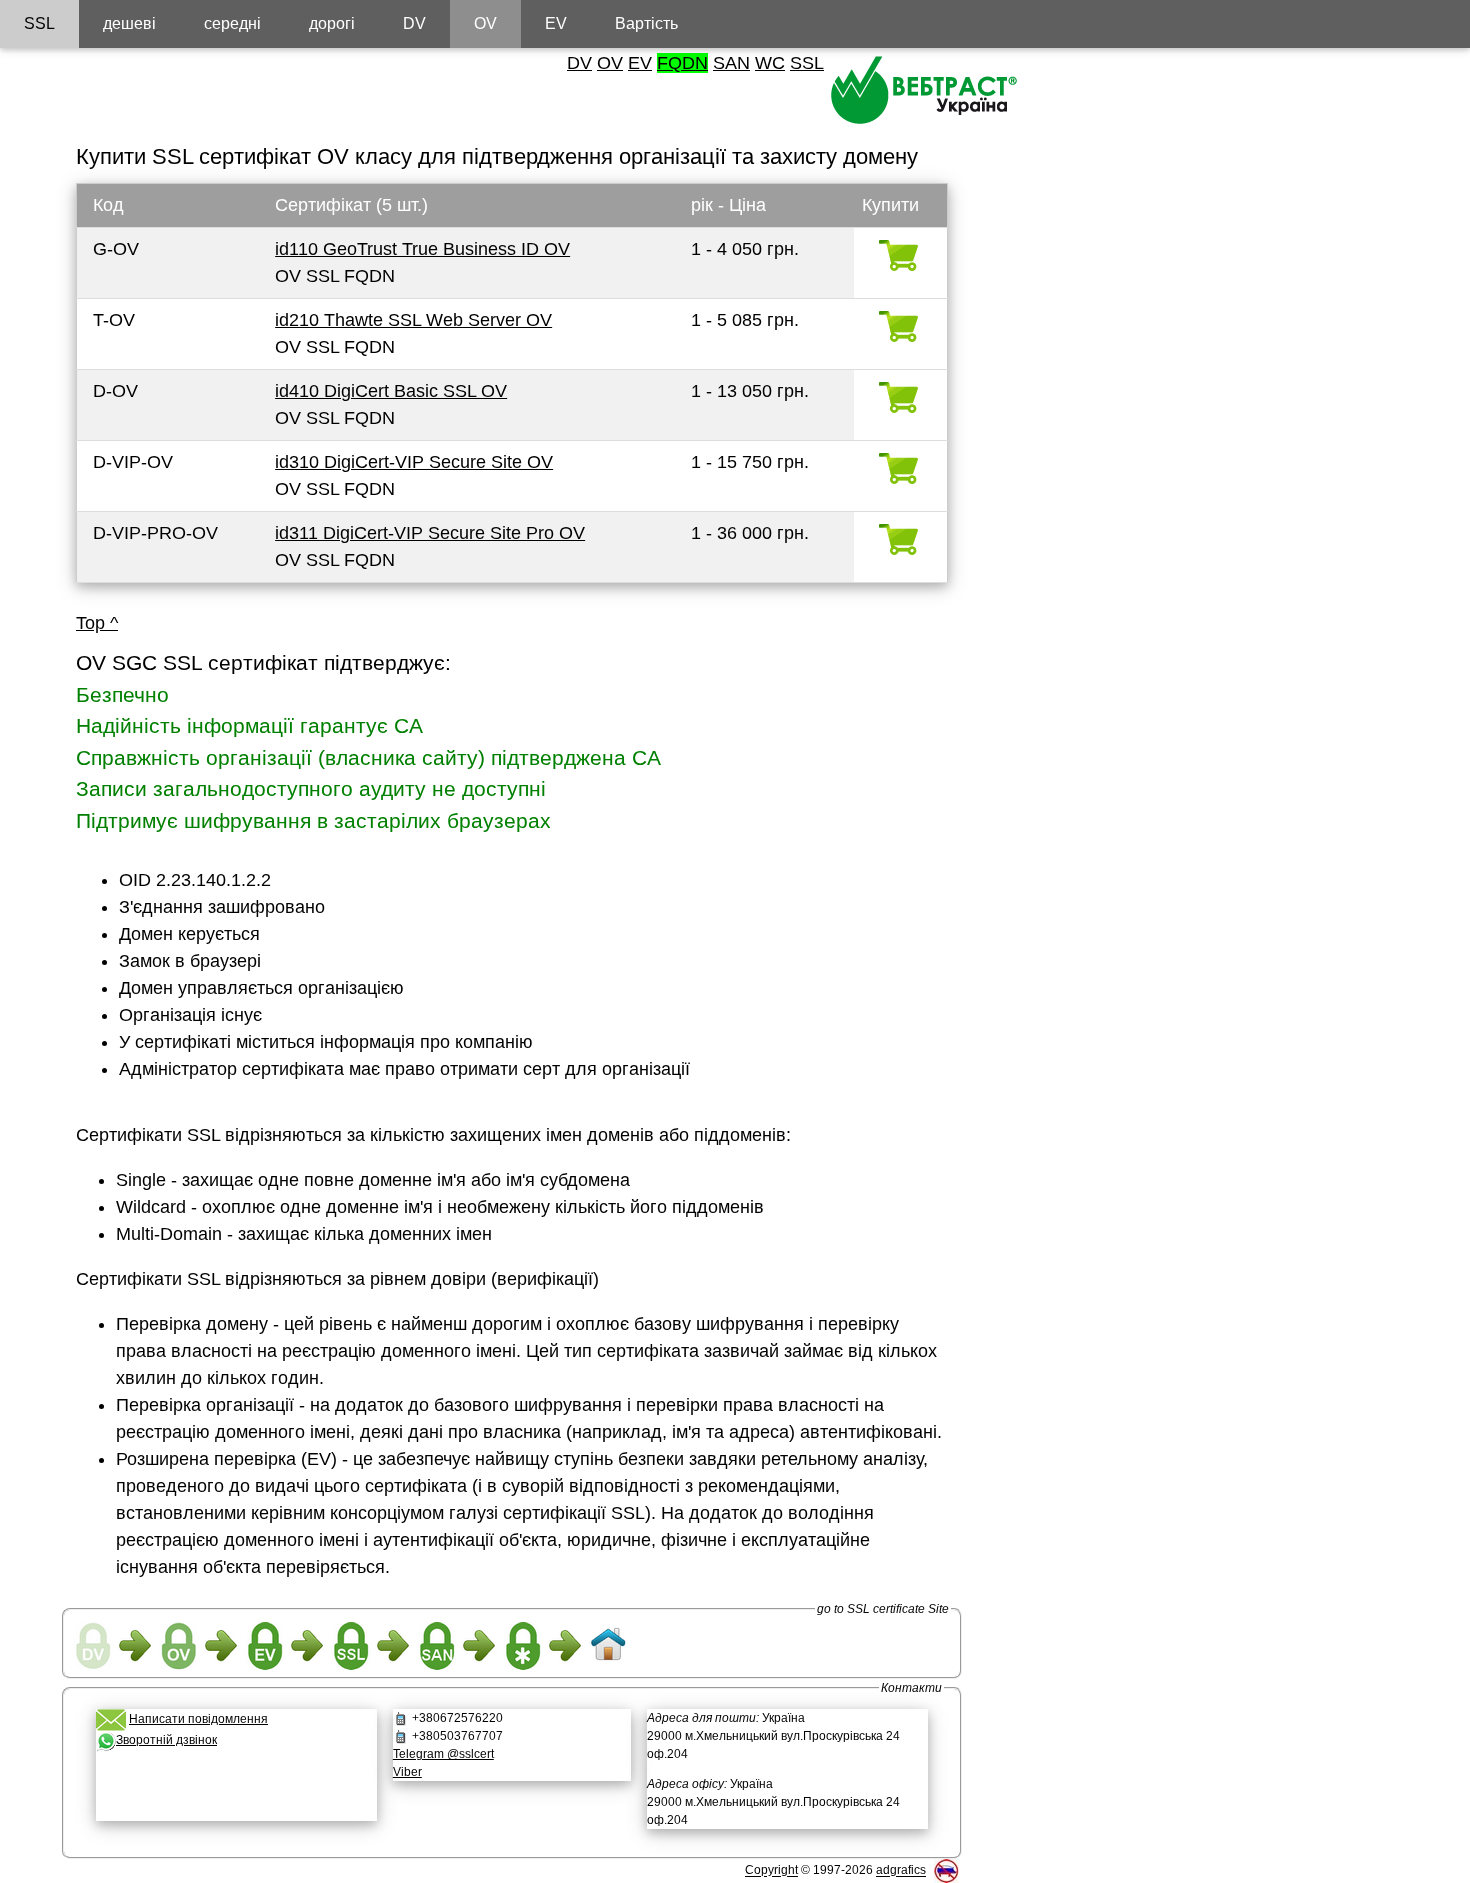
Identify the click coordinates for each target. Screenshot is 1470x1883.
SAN (731, 63)
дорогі (332, 23)
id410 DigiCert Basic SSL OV (391, 391)
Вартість (646, 23)
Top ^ (97, 623)
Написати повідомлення (198, 1719)
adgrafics (901, 1871)
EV (640, 63)
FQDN (682, 63)
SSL (807, 63)
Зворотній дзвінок (166, 1740)
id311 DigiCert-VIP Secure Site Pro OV (430, 533)
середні (232, 23)
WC (770, 63)
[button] (236, 1792)
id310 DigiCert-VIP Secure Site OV (414, 462)
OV (610, 63)
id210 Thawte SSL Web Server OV (413, 320)
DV (579, 63)
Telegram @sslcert (443, 1754)
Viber (407, 1772)
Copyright (771, 1871)
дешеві (129, 23)
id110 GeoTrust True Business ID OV (422, 249)
